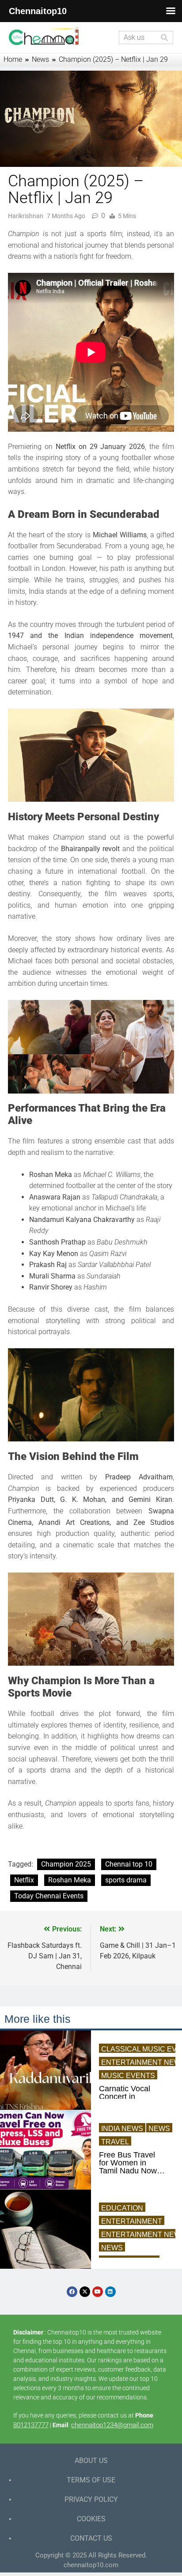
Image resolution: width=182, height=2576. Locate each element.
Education (122, 2208)
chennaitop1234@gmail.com (112, 2425)
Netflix (24, 1880)
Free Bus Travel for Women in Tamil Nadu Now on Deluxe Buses (129, 2163)
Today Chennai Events (49, 1896)
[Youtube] (98, 2292)
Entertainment (132, 2221)
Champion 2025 (66, 1864)
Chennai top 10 (129, 1864)
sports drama (126, 1880)
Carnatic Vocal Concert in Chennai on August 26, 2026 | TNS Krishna (130, 2097)
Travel (115, 2142)
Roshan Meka (70, 1880)
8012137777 (31, 2425)
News (159, 2129)
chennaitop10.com (91, 2565)
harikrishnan (26, 216)
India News (122, 2129)
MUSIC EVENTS (128, 2076)
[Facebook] (72, 2292)
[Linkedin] (110, 2292)
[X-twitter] (85, 2292)
